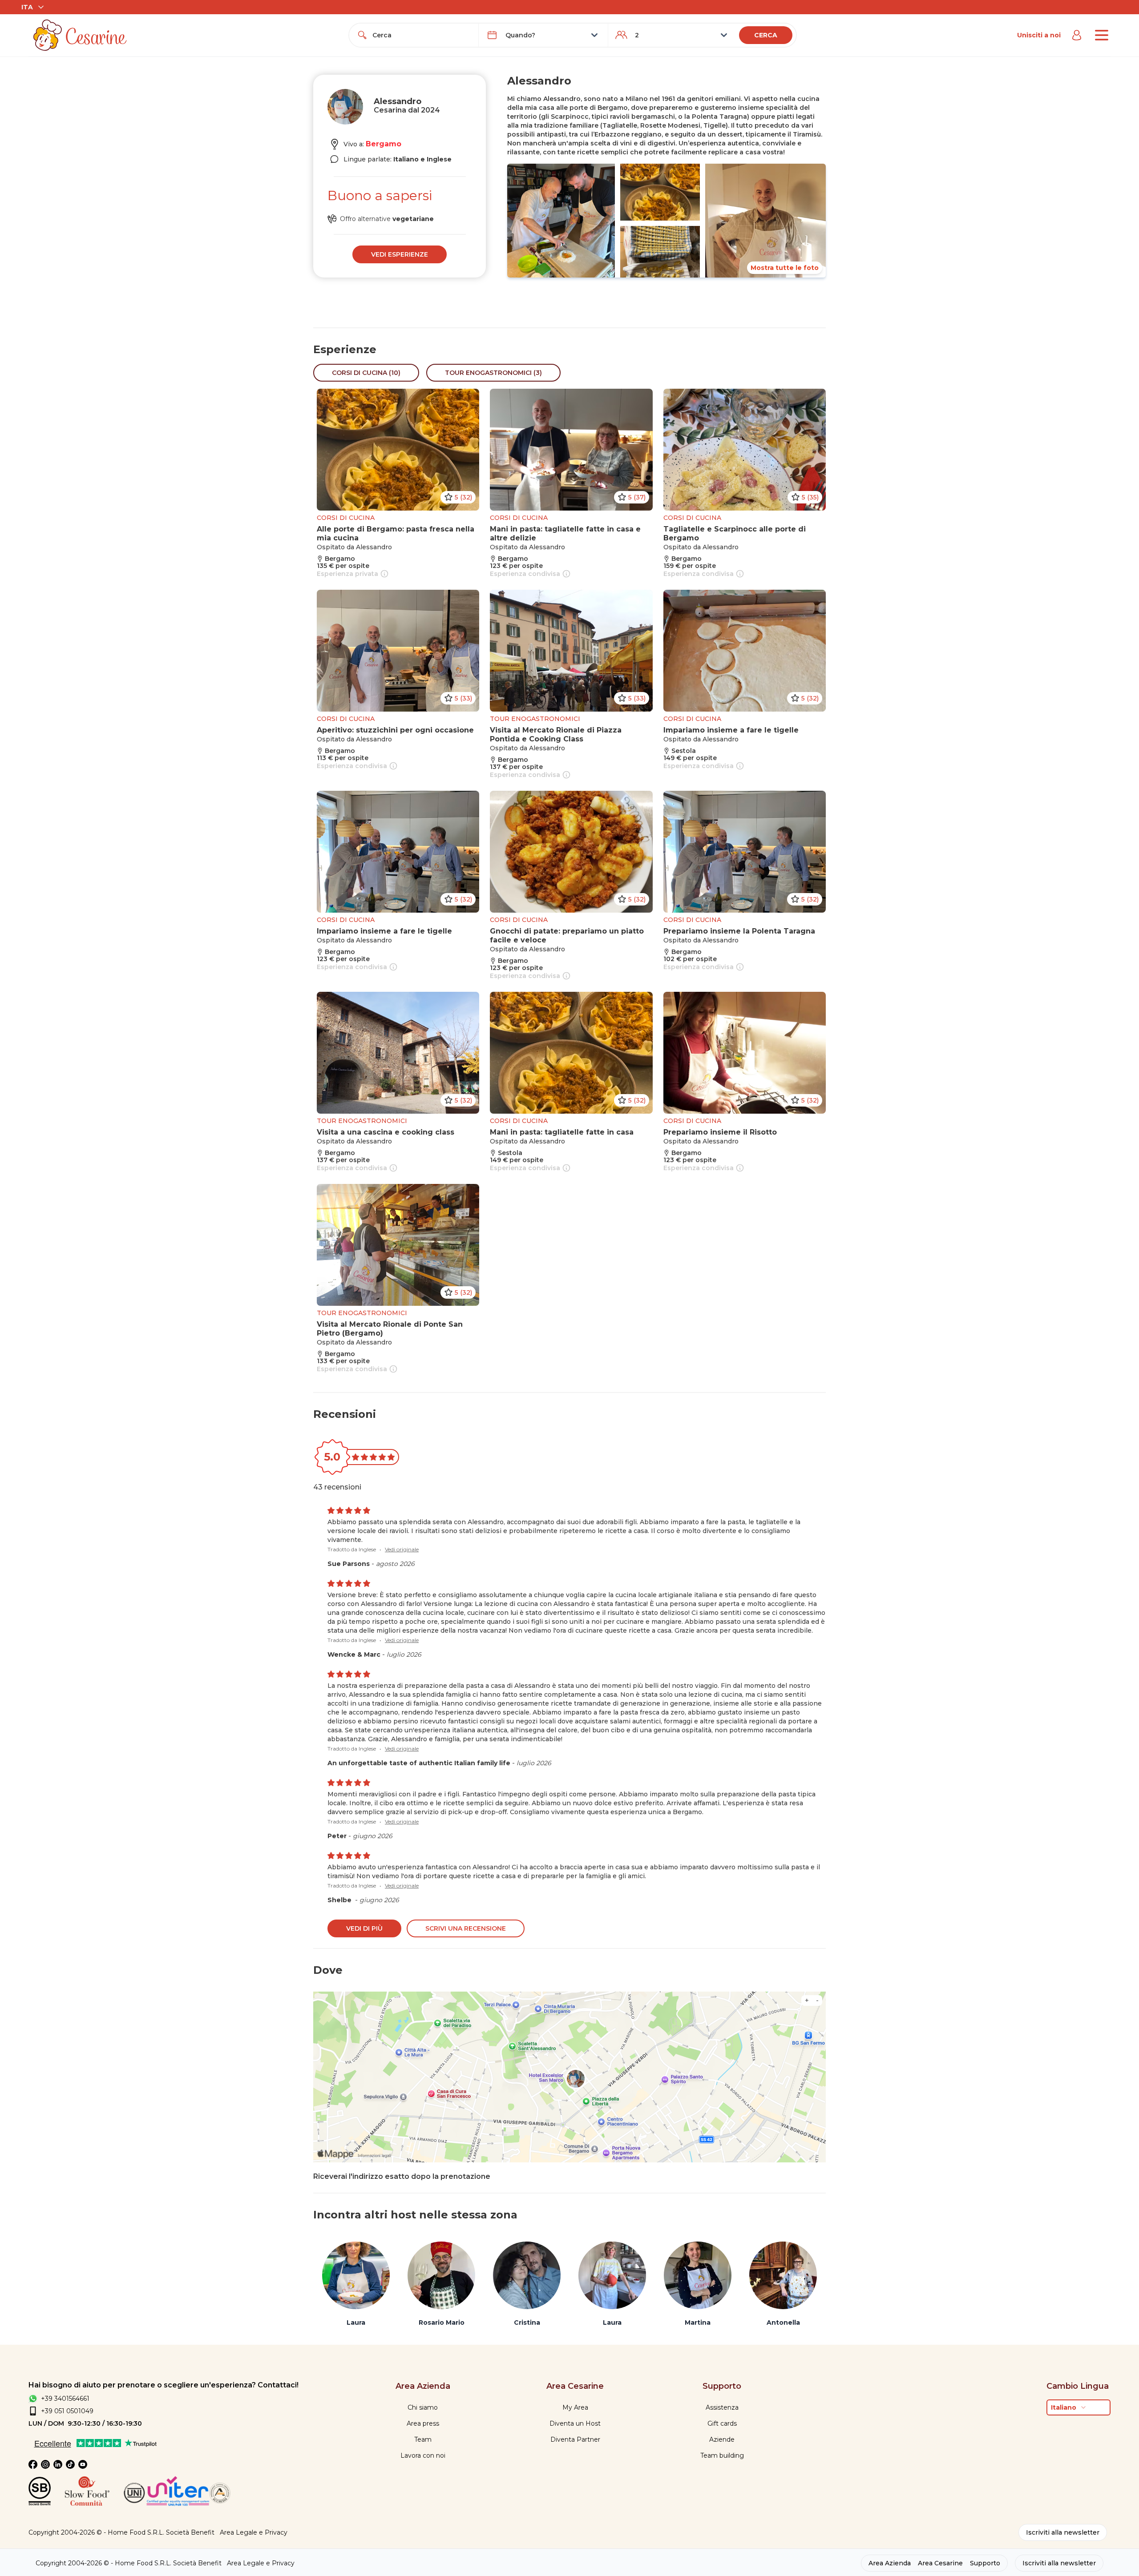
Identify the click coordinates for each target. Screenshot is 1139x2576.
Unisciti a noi (1039, 35)
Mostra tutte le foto (785, 268)
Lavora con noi (423, 2455)
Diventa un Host (575, 2423)
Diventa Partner (575, 2439)
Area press (423, 2423)
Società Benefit (190, 2532)
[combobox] (422, 35)
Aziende (722, 2439)
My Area (575, 2407)
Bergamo (384, 144)
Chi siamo (423, 2407)
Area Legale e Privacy (254, 2532)
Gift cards (722, 2423)
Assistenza (722, 2407)
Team (423, 2439)
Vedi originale (402, 1549)
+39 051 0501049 (67, 2411)
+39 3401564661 (65, 2399)
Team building (722, 2455)
